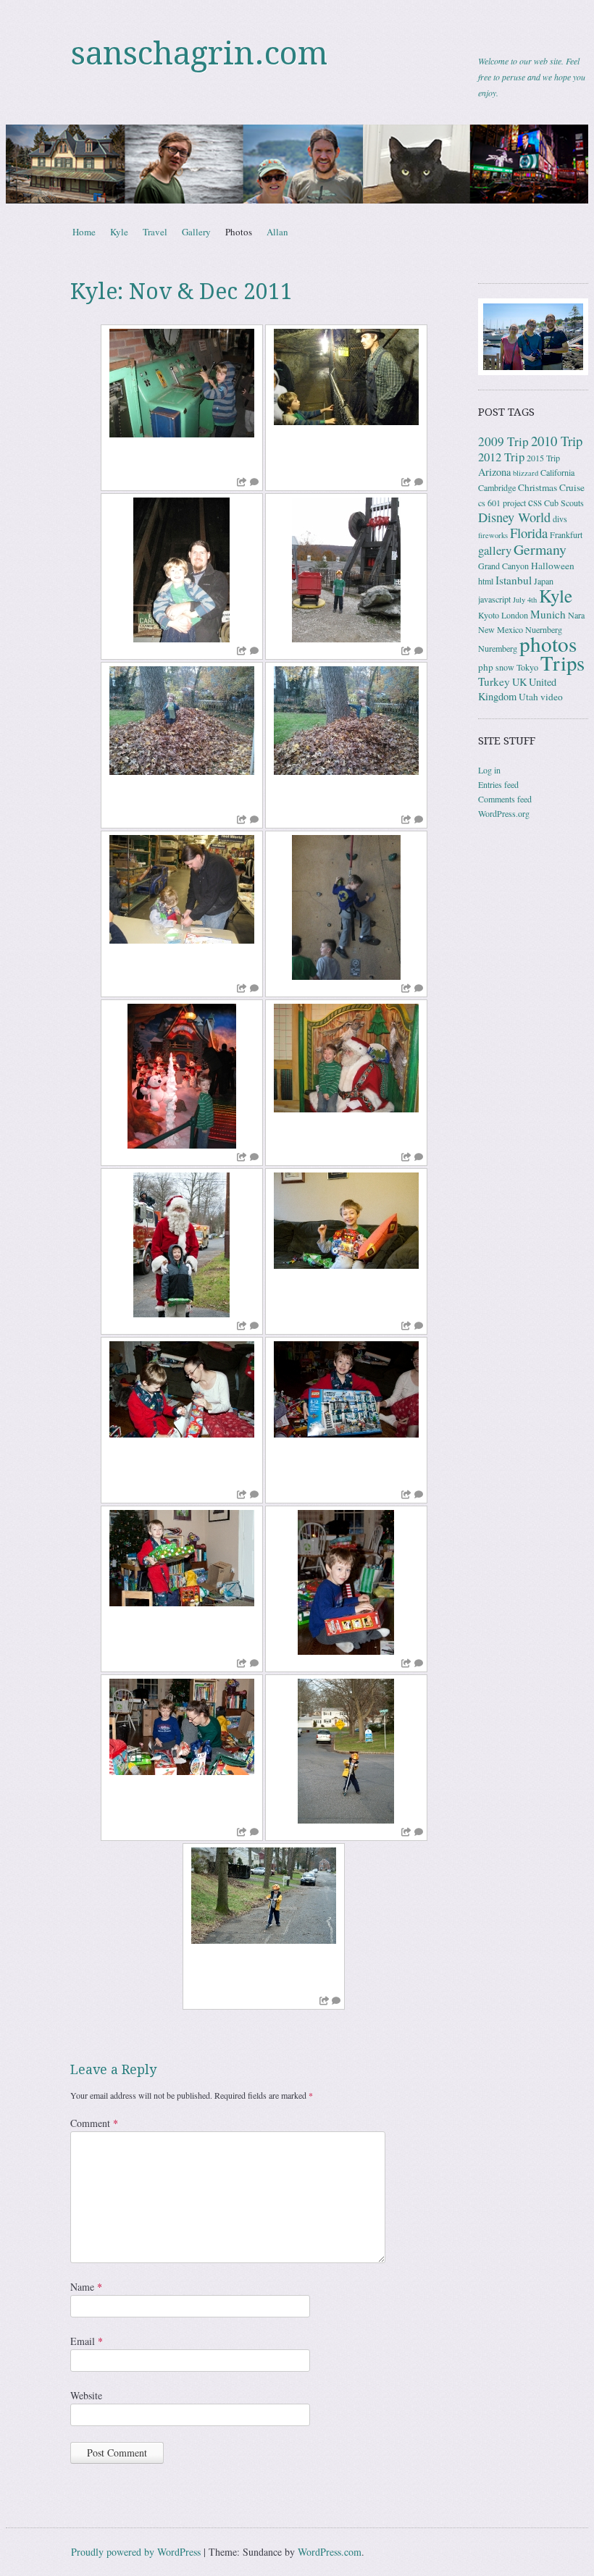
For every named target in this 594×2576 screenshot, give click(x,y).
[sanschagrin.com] (297, 164)
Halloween (553, 566)
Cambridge (497, 487)
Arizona (494, 472)
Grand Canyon (503, 566)
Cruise (572, 487)
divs (560, 519)
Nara (576, 615)
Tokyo (527, 667)
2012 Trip (501, 457)
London (515, 615)
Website (86, 2395)
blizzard (526, 473)
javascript (494, 599)
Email (87, 2341)
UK (519, 682)
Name (86, 2287)
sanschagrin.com (199, 54)
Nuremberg (498, 648)
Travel (155, 232)
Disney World (514, 517)
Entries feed (498, 784)
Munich (548, 614)
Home (84, 232)
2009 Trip (503, 441)
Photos (239, 232)
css (535, 502)
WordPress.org (504, 813)
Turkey (494, 681)
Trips (562, 663)
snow (505, 667)
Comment (94, 2123)
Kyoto (489, 615)
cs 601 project (502, 503)
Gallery (196, 232)
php (486, 667)
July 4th (525, 600)
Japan (544, 581)
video (552, 697)
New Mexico (501, 629)
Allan (277, 232)
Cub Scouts (564, 503)
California (557, 472)
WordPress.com (330, 2552)
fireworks (493, 535)
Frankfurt (566, 534)
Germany (540, 549)
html (486, 581)
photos (548, 643)
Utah (528, 697)
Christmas (537, 487)
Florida (529, 533)
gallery (495, 550)
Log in (489, 770)
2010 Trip (557, 441)
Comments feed (505, 799)
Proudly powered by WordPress (136, 2552)
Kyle (119, 232)
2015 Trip (543, 458)
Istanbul (514, 580)
